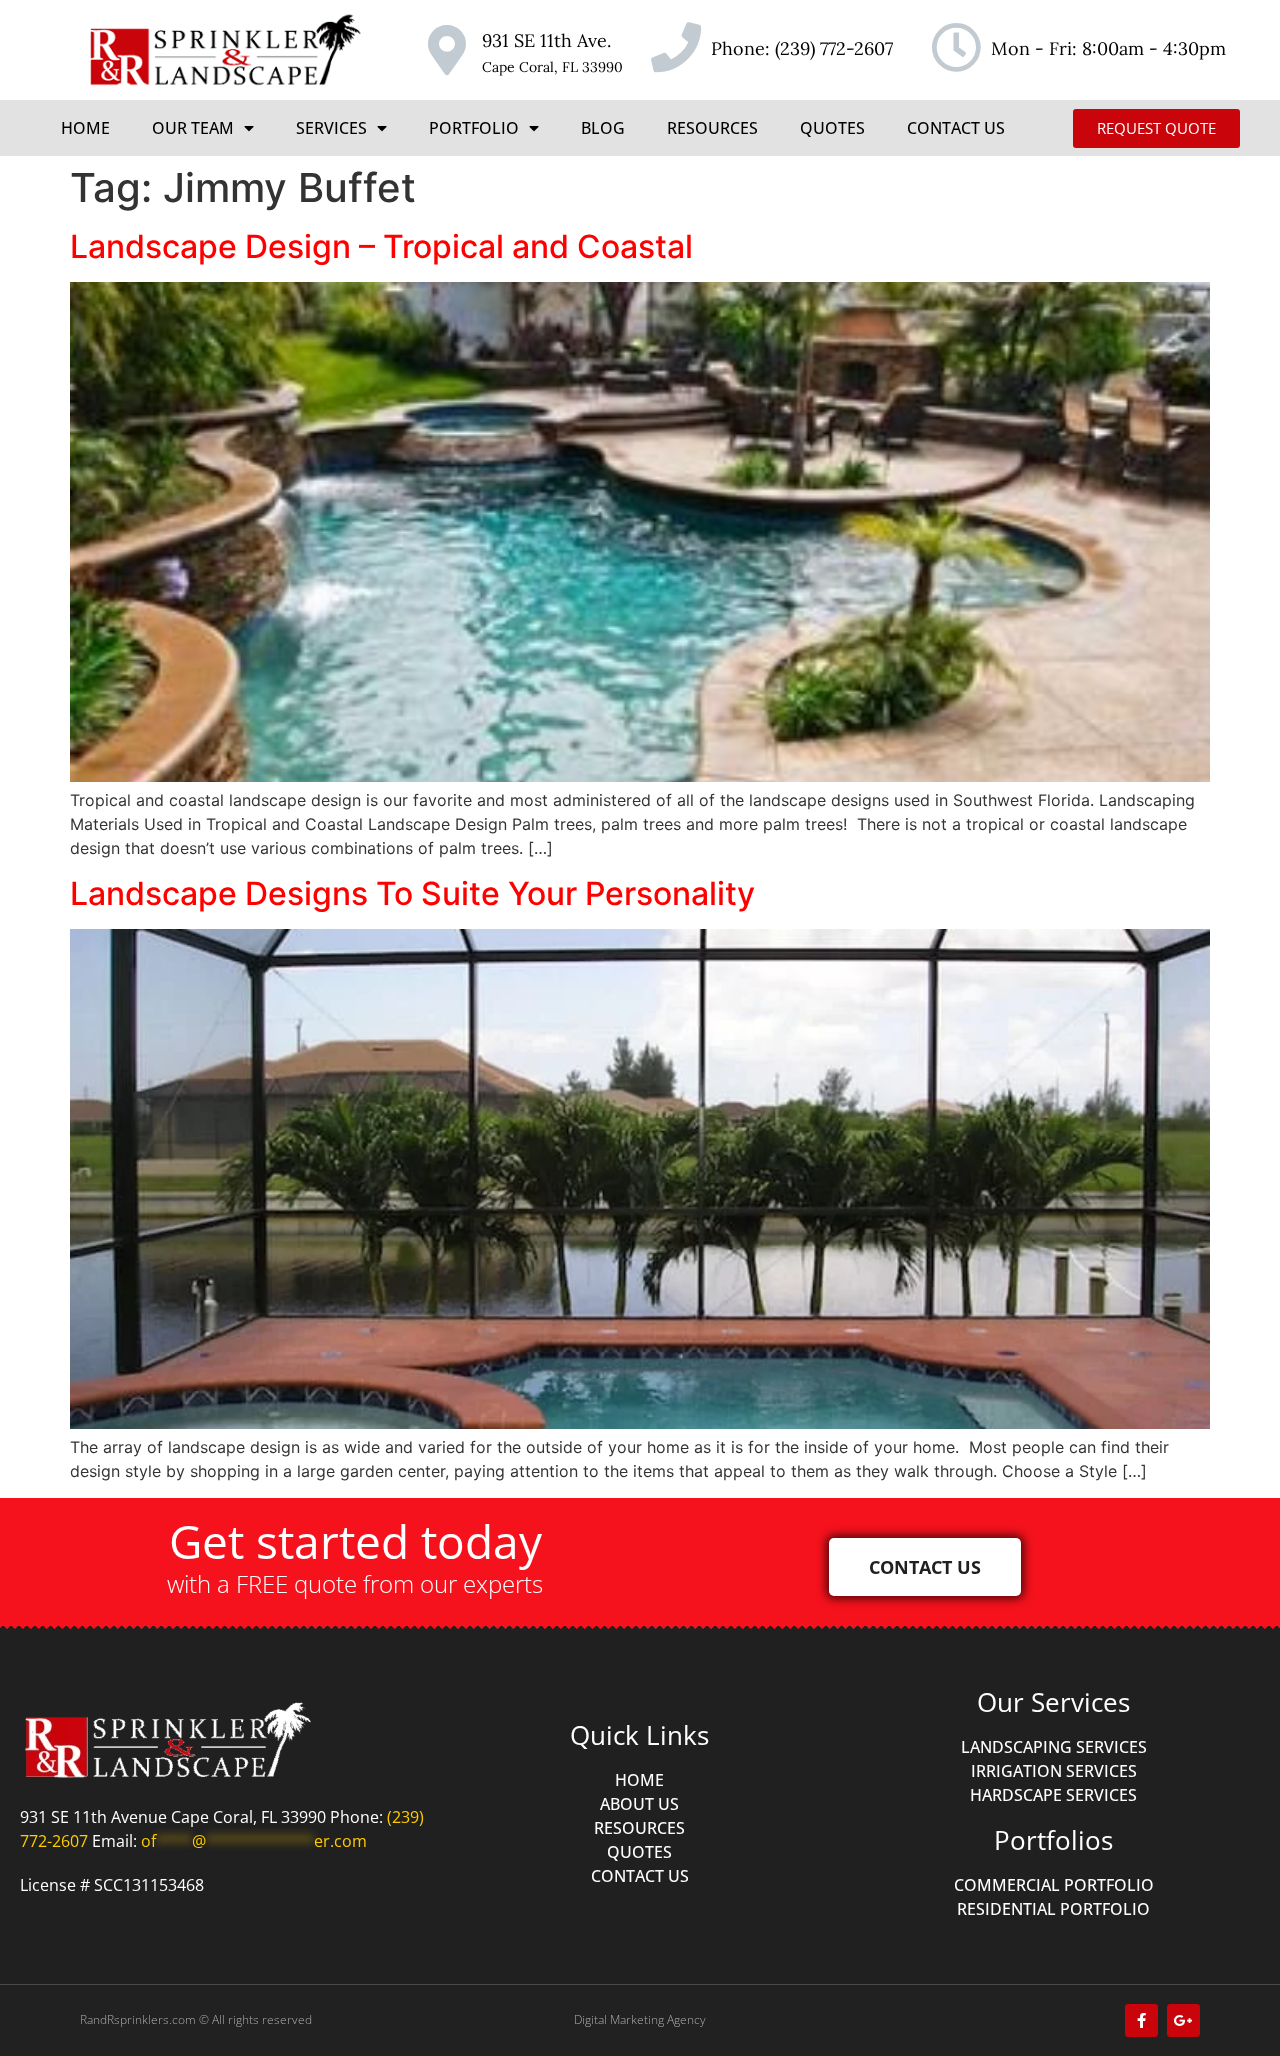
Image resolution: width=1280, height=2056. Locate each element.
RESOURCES (712, 128)
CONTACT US (956, 128)
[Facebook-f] (1141, 2020)
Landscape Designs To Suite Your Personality (412, 893)
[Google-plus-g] (1183, 2020)
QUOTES (832, 128)
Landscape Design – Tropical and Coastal (381, 246)
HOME (85, 128)
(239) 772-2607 (834, 48)
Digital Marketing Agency (640, 2019)
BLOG (603, 128)
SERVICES (331, 128)
